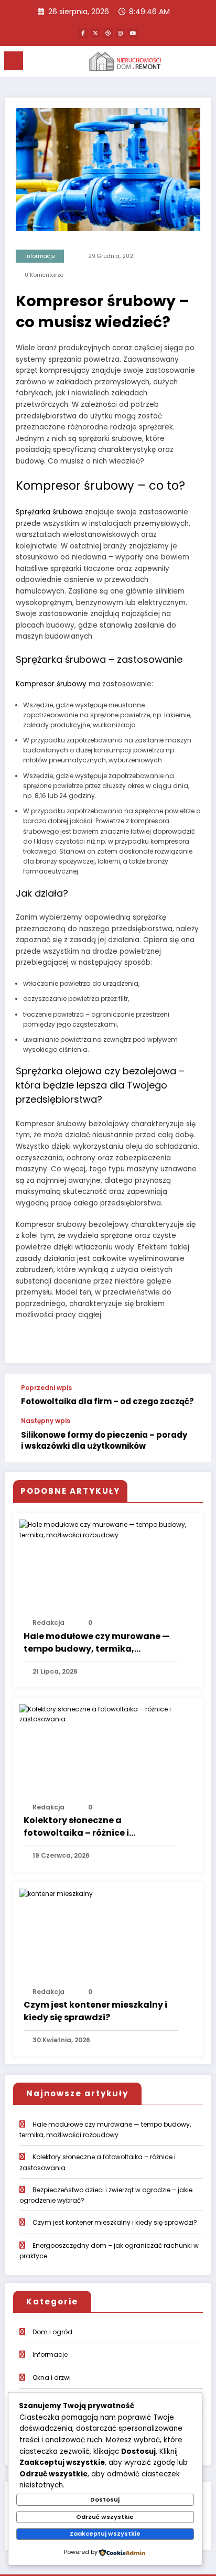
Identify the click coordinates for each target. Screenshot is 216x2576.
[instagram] (121, 33)
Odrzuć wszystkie (105, 2517)
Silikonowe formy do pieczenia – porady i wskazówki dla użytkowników (104, 1440)
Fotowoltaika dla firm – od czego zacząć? (107, 1401)
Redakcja (48, 1623)
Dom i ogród (52, 2332)
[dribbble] (108, 33)
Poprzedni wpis (46, 1388)
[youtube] (133, 33)
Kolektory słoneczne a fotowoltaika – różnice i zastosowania (76, 1827)
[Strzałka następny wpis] (192, 1440)
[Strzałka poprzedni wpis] (192, 1396)
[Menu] (14, 61)
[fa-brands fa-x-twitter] (95, 33)
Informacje (40, 256)
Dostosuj (105, 2499)
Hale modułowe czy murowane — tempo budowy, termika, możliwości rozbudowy (97, 1643)
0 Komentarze (44, 275)
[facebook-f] (83, 33)
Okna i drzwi (52, 2378)
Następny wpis (46, 1421)
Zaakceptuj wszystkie (105, 2534)
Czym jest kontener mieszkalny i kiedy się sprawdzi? (95, 2011)
